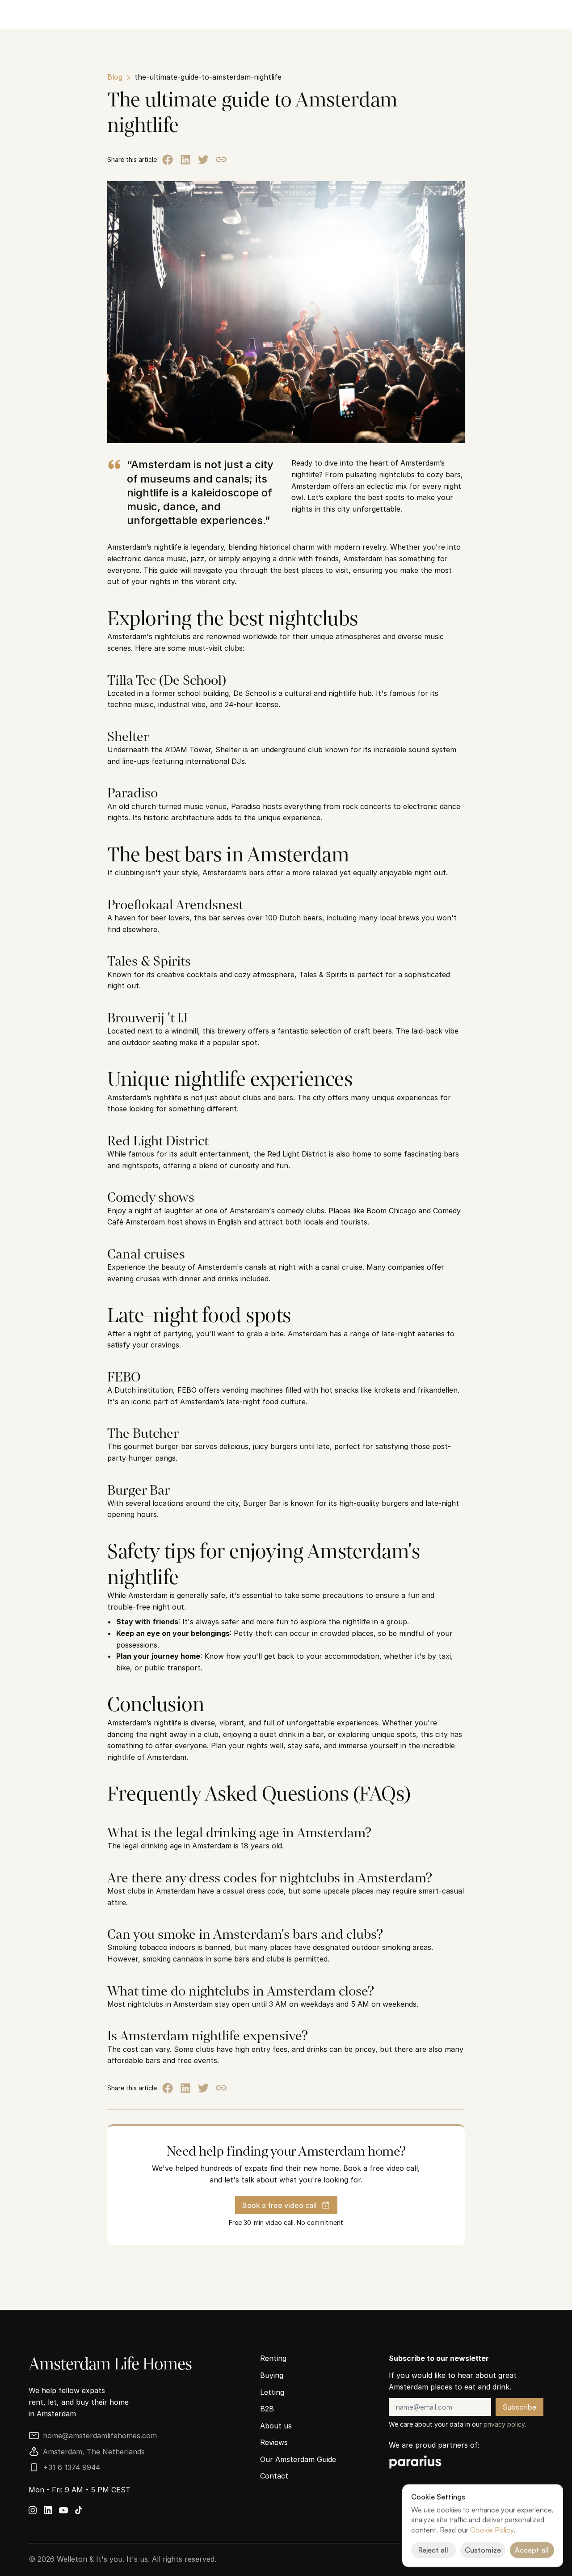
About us (276, 2426)
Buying (272, 2375)
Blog (115, 77)
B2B (267, 2409)
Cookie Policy (492, 2530)
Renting (273, 2358)
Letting (272, 2392)
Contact (274, 2476)
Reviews (274, 2442)
